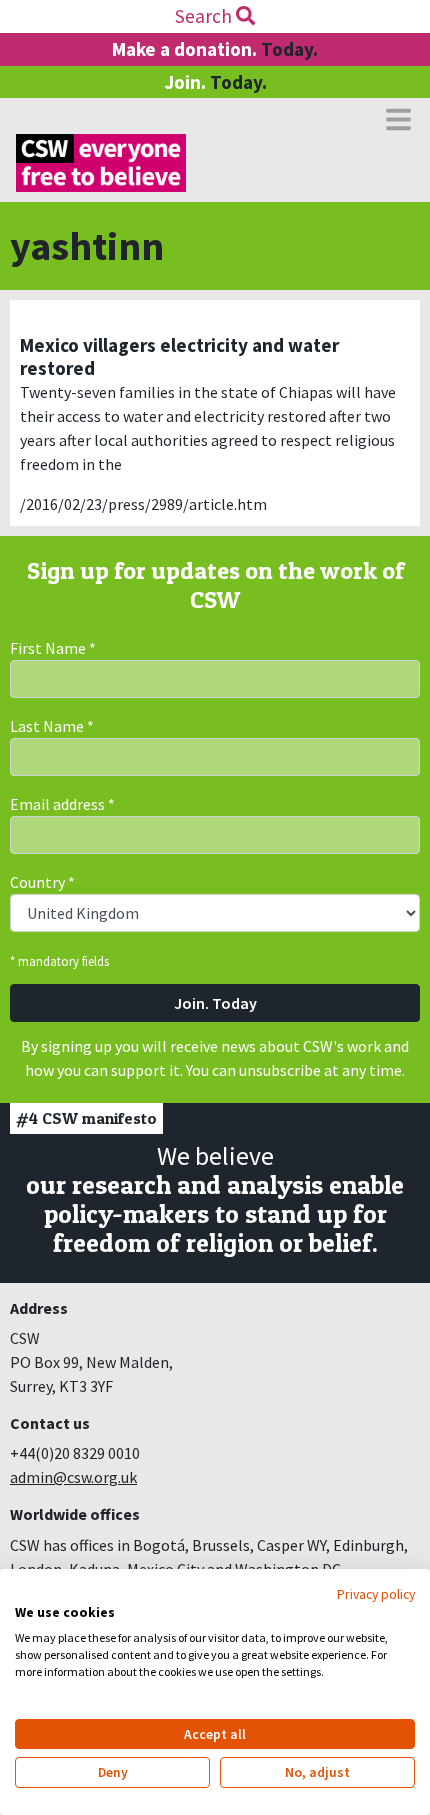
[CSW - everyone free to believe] (101, 163)
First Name (53, 648)
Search (205, 16)
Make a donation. (215, 49)
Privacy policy (376, 1594)
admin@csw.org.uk (73, 1477)
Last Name (52, 726)
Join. (215, 82)
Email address (62, 804)
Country (42, 882)
